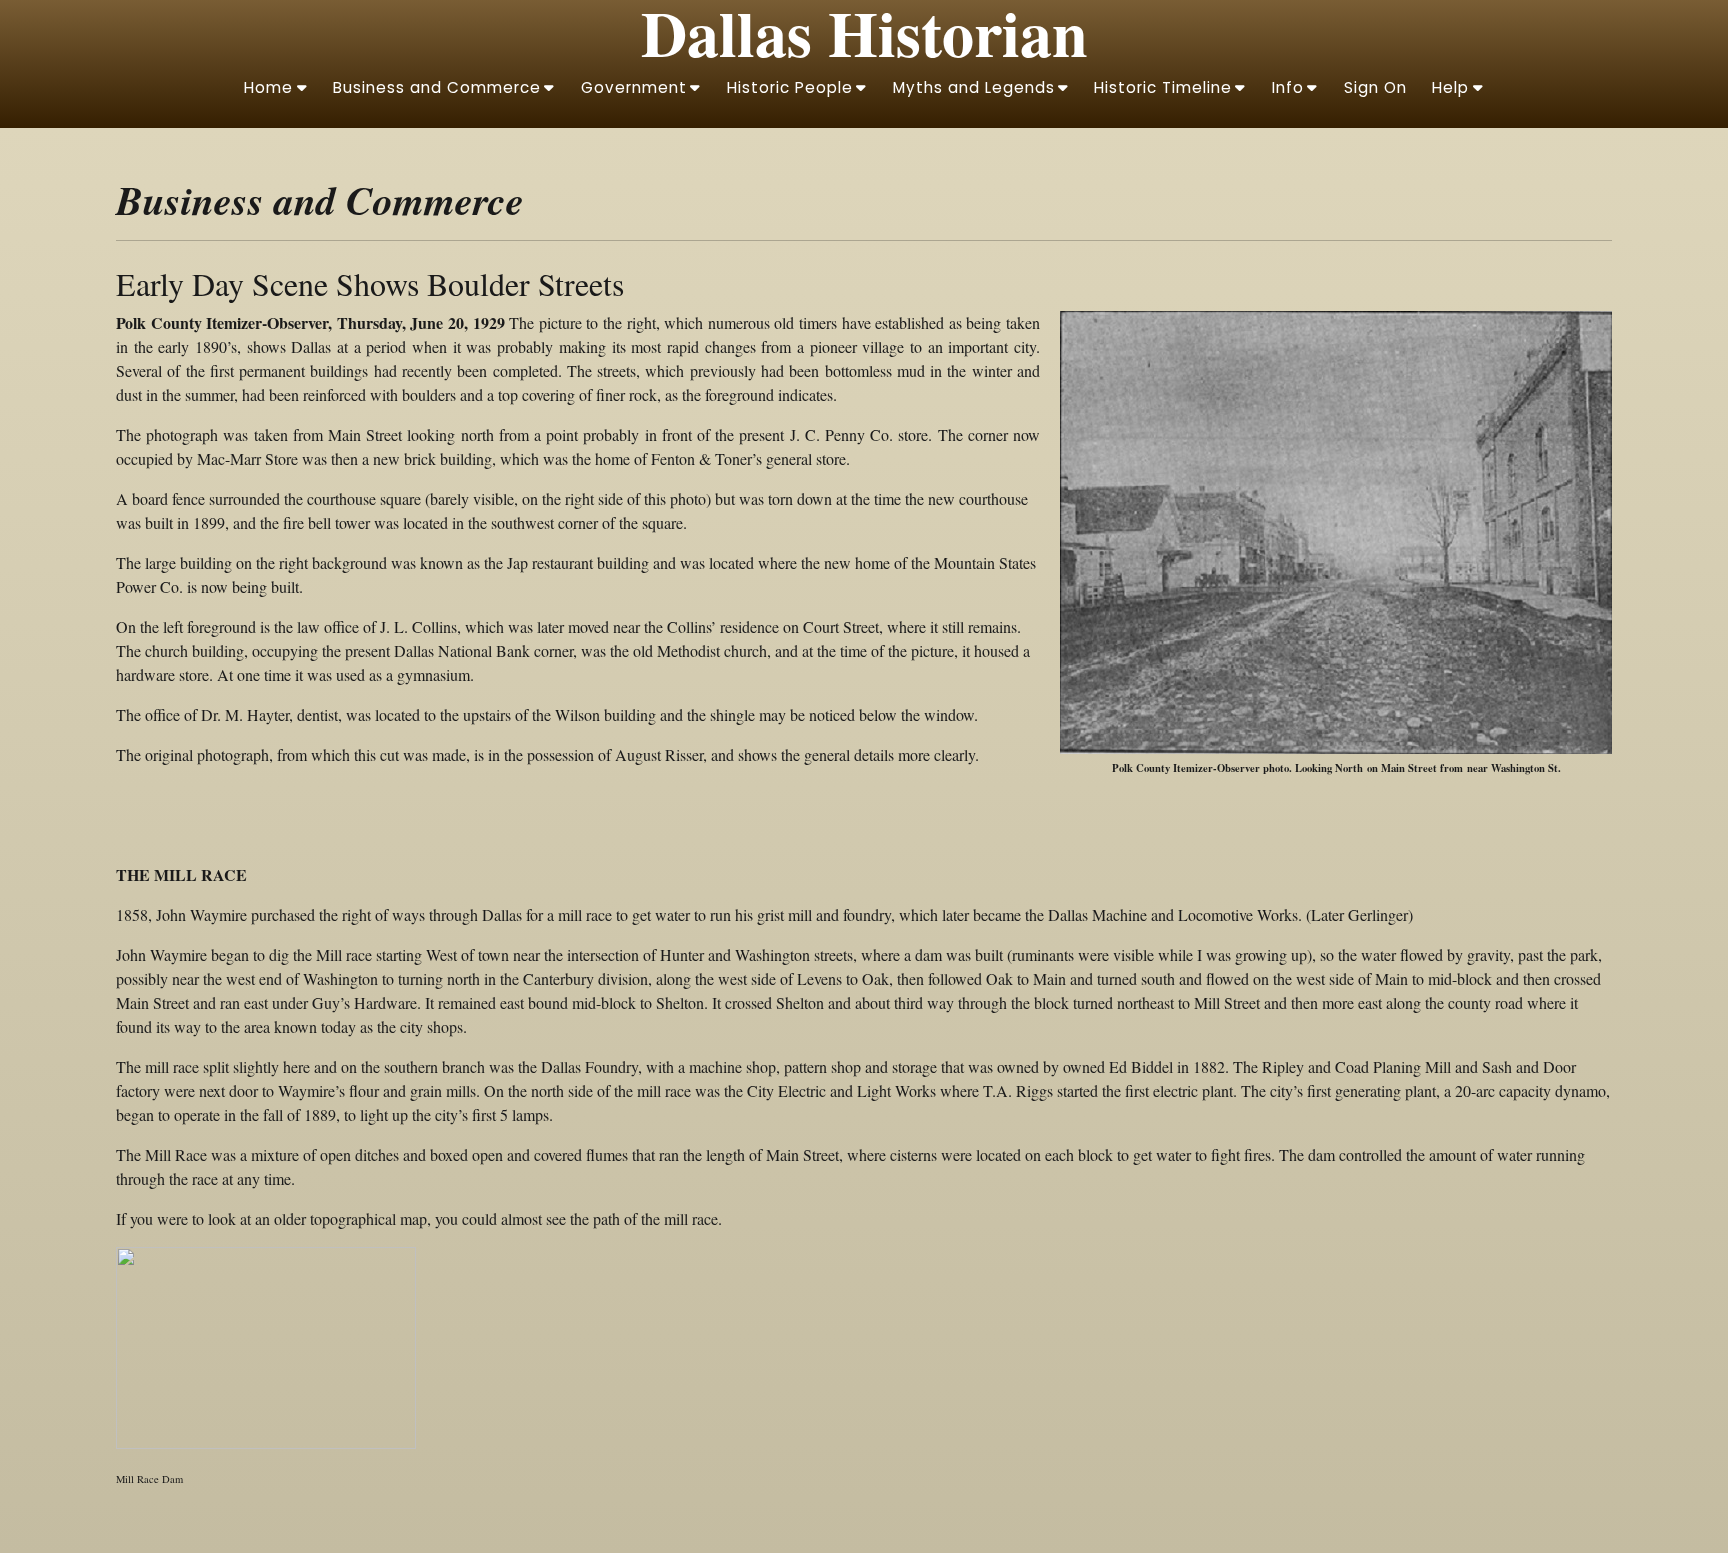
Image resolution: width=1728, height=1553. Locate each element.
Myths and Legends (974, 87)
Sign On (1375, 87)
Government (634, 87)
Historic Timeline (1163, 87)
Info (1288, 87)
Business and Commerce (437, 87)
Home (268, 87)
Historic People (790, 87)
